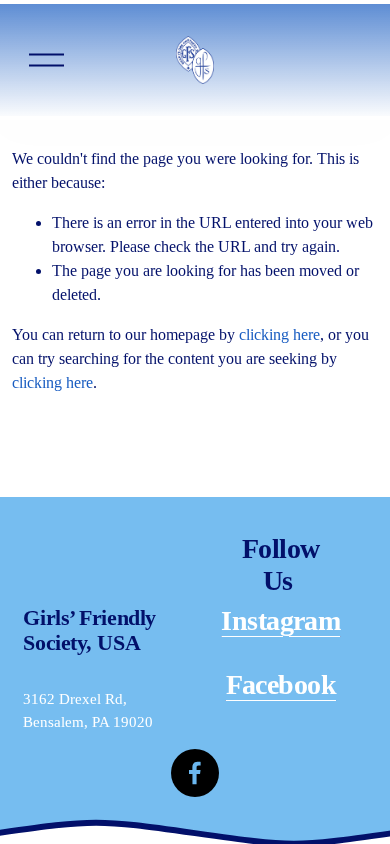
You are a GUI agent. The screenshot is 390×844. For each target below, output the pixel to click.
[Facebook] (195, 773)
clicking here (279, 334)
